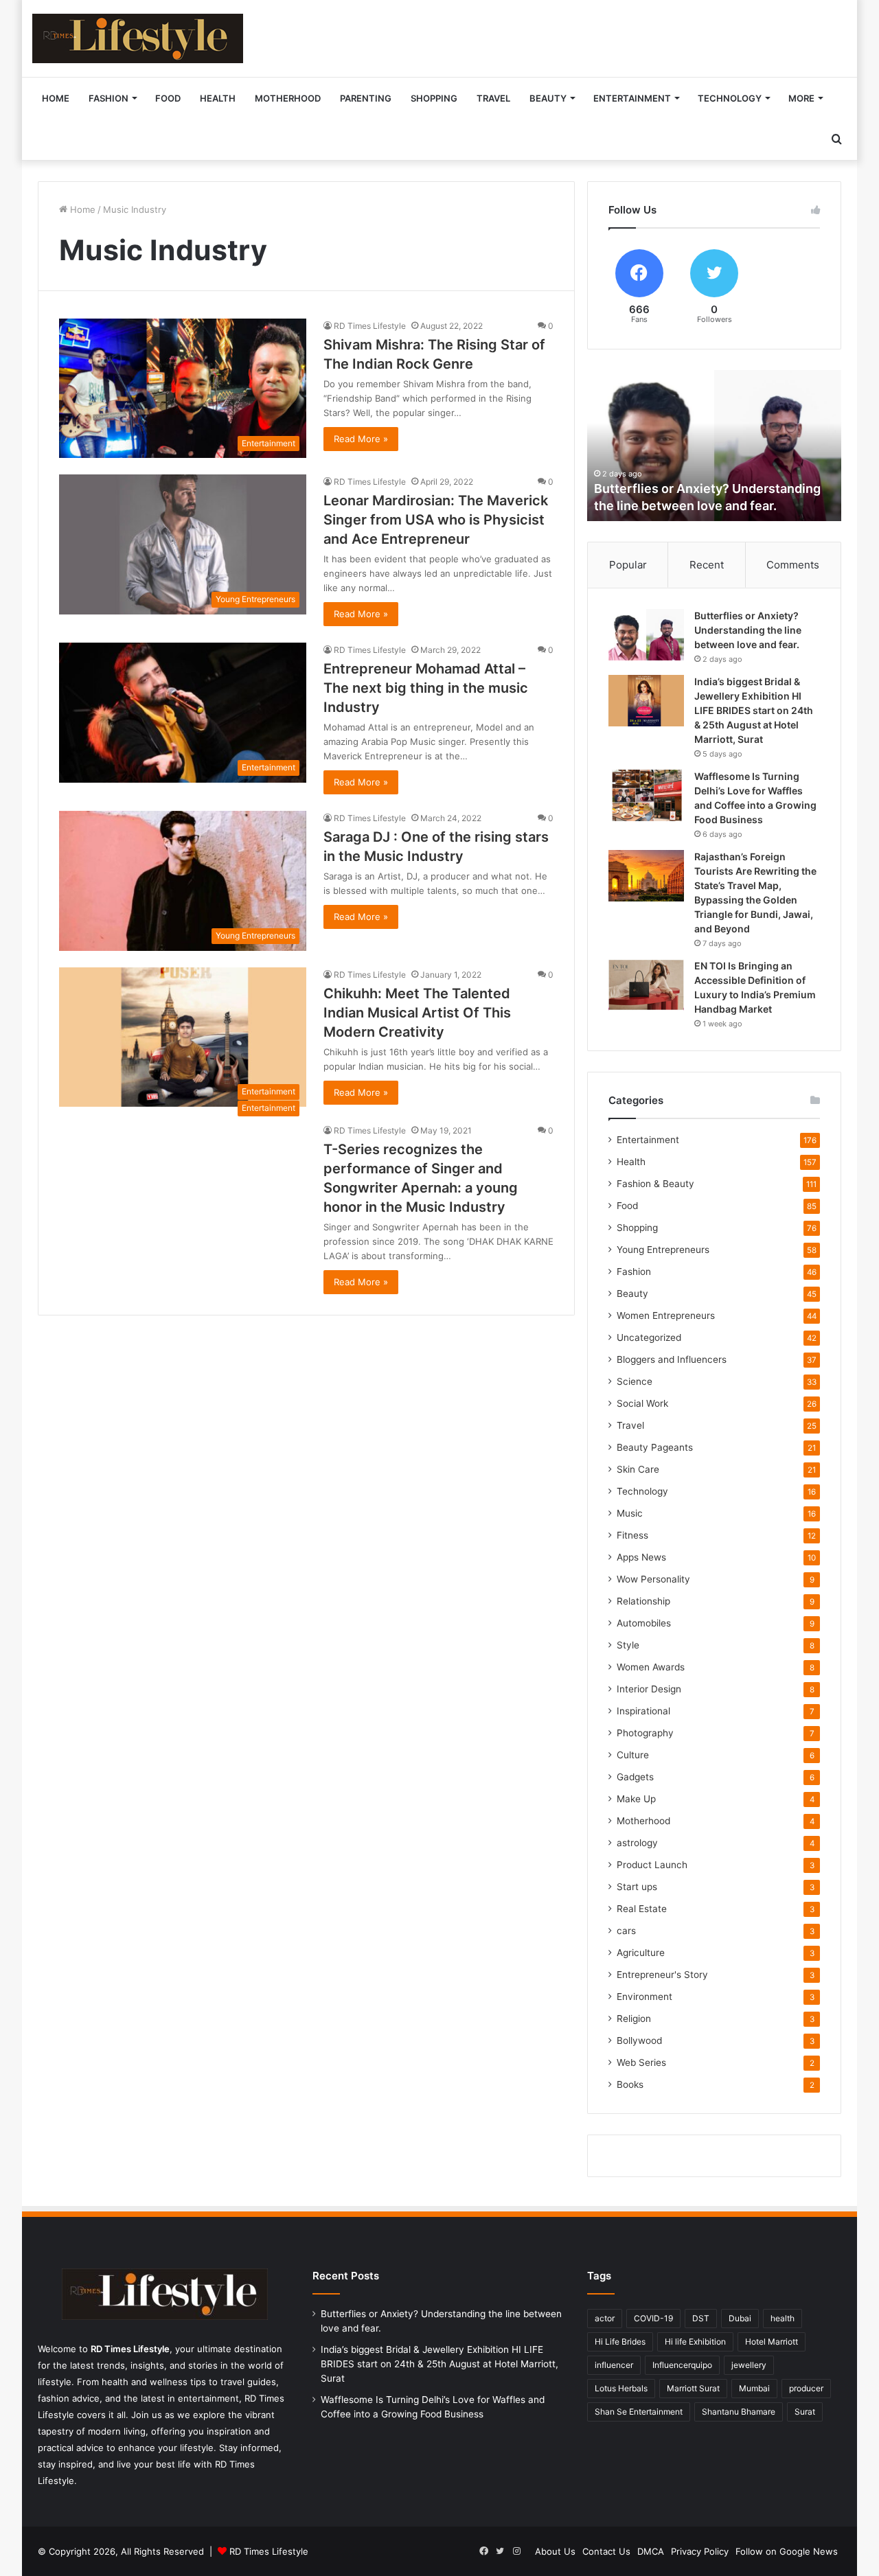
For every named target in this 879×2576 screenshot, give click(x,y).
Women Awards (651, 1667)
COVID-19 (653, 2318)
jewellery (749, 2365)
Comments (793, 565)
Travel (493, 98)
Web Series (641, 2062)
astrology (637, 1843)
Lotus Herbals (621, 2388)
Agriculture (641, 1953)
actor (605, 2318)
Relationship (643, 1601)
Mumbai (754, 2388)
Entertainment (632, 98)
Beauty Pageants (655, 1447)
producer (806, 2388)
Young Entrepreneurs (663, 1250)
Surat (805, 2412)
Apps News (641, 1557)
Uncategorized (649, 1337)
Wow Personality (653, 1579)
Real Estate (642, 1909)
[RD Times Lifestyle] (138, 38)
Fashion (109, 98)
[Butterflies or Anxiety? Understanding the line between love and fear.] (646, 635)
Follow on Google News (787, 2551)
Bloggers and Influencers (672, 1359)
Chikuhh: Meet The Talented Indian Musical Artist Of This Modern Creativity (417, 1013)
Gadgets (635, 1777)
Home (56, 98)
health (783, 2318)
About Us (555, 2551)
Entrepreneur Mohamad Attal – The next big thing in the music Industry (426, 688)
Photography (645, 1733)
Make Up (636, 1799)
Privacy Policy (700, 2551)
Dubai (740, 2318)
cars (626, 1931)
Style (628, 1645)
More (801, 98)
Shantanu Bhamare (739, 2412)
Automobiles (644, 1623)
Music (630, 1513)
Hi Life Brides (620, 2342)
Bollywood (639, 2040)
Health (218, 98)
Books (630, 2084)
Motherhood (288, 98)
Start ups (637, 1887)
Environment (644, 1997)
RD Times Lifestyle (370, 326)
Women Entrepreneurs (666, 1315)
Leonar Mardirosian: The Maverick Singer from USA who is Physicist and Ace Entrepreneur (436, 520)
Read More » (361, 439)
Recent (707, 565)
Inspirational (643, 1711)
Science (635, 1381)
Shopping (434, 98)
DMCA (651, 2551)
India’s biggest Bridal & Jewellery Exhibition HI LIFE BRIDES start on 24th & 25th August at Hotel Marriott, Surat (754, 710)
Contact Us (606, 2551)
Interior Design (649, 1689)
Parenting (366, 98)
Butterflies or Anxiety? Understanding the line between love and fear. (748, 630)
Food (168, 98)
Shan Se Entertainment (639, 2412)
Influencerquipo (682, 2365)
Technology (730, 98)
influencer (614, 2365)
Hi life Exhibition (695, 2342)
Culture (633, 1755)
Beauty (548, 98)
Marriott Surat (693, 2388)
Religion (634, 2019)
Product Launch (652, 1865)
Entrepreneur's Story (662, 1975)
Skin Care (638, 1469)
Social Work (642, 1403)
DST (701, 2318)
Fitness (632, 1535)
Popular (628, 565)
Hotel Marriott (772, 2342)
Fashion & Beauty (655, 1184)
